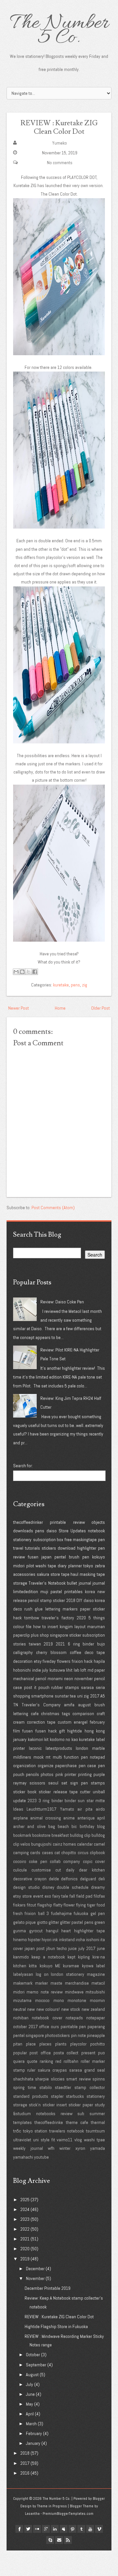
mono (59, 2000)
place (31, 2044)
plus (35, 1635)
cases (48, 1853)
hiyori (47, 1940)
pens (75, 985)
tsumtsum (95, 2131)
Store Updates (72, 1531)
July (29, 2384)
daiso (52, 1531)
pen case (88, 1766)
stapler (57, 2096)
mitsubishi (95, 1992)
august (84, 1705)
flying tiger (86, 1905)
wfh (51, 2148)
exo (48, 1896)
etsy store (22, 1896)
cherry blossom (51, 1652)
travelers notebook (67, 2131)
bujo (101, 1644)
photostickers (57, 2035)
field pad (84, 1896)
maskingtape (85, 1540)
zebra (100, 1566)
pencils (32, 1774)
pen (101, 1540)
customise (41, 1870)
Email (59, 2540)
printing (85, 1774)
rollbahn (71, 2061)
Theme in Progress (52, 2506)
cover (100, 1861)
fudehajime (61, 1913)
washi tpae (94, 2140)
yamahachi (23, 2157)
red (58, 2061)
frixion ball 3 (37, 1913)
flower (69, 1905)
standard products (31, 2096)
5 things (97, 1618)
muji (44, 1592)
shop (44, 1635)
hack (88, 1661)
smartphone (42, 1696)
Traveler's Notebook (47, 1583)
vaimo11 (65, 2140)
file (29, 1627)
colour (19, 1627)
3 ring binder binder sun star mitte (72, 1801)
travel (18, 1548)
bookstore (41, 1835)
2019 (48, 1644)
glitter (54, 1922)
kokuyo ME (50, 1966)
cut (58, 1870)
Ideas (18, 1809)
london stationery (68, 1974)
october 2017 (25, 2027)
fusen (33, 1557)
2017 (95, 1696)
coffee (76, 1652)
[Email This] (16, 972)
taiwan (35, 1644)
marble (98, 1748)
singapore (59, 1635)
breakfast (60, 1835)
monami (55, 1679)
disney (48, 1887)
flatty (58, 1905)
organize (46, 1766)
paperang (96, 2027)
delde (54, 1879)
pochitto (98, 2044)
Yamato (67, 1809)
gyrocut (36, 1931)
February (34, 2433)
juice (72, 1948)
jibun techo (57, 1948)
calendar (85, 1844)
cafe (35, 1714)
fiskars (19, 1905)
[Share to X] (29, 972)
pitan (18, 2044)
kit (46, 1739)
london (82, 1748)
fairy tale (60, 1896)
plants (61, 2044)
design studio (26, 1887)
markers (70, 1609)
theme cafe (77, 2122)
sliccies (58, 2079)
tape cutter (80, 1792)
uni (80, 1696)
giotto (42, 1922)
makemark (23, 1983)
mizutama (22, 2000)
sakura (43, 1574)
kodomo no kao (64, 1739)
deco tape (95, 1652)
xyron (80, 2148)
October (33, 2355)
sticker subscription (87, 1635)
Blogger (99, 2498)
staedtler (63, 2087)
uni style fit (44, 2140)
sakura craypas (52, 2070)
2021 (60, 1644)
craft (101, 1714)
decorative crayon (30, 1879)
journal (99, 1583)
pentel (60, 1557)
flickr (37, 2529)
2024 (25, 2209)
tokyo (88, 1566)
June (30, 2394)
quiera (19, 2061)
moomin (97, 2000)
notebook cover (47, 2018)
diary (62, 1566)
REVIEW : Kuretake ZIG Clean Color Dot (59, 127)
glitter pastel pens (77, 1922)
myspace (64, 2529)
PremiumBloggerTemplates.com (68, 2514)
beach (63, 1826)
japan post (35, 1948)
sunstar (62, 1696)
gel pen (98, 1913)
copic (88, 1861)
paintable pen (73, 2027)
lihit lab (73, 1670)
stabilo (46, 2087)
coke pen (38, 1861)
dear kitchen (92, 1870)
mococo (42, 2000)
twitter (28, 2529)
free (68, 1540)
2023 (32, 1801)
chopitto (69, 1853)
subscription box (48, 1540)
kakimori (36, 1739)
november (84, 1679)
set (64, 1783)
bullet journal (79, 1583)
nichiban (21, 2018)
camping (21, 1853)
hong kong (95, 1731)
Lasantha (32, 2514)
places (45, 2044)
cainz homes (64, 1844)
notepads (74, 2018)
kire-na (99, 1957)
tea (73, 1696)
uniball (99, 1792)
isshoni (93, 1940)
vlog (78, 2140)
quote (32, 2061)
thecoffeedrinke (49, 2122)
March (31, 2424)
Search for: (23, 1466)
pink (59, 1774)
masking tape (92, 1574)
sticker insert (55, 2105)
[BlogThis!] (22, 972)
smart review (78, 2079)
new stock (71, 2009)
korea (90, 1592)
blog (101, 1826)
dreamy (98, 1887)
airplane (20, 1818)
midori (19, 1566)
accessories (24, 1574)
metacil (98, 1983)
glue (39, 1609)
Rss (68, 2540)
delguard (88, 1879)
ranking (46, 2061)
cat (57, 1853)
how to (39, 1627)
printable (58, 1522)
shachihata (23, 2079)
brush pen (79, 1557)
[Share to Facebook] (35, 972)
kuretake (61, 985)
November (35, 2278)
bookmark (22, 1835)
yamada (98, 2148)
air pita (85, 1809)
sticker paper (81, 2105)
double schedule (73, 1887)
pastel (56, 1592)
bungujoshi (41, 1844)
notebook (96, 1531)
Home (60, 1008)
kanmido (21, 1957)
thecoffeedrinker (28, 1522)
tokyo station (35, 2131)
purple (99, 1774)
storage (20, 1583)
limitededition (26, 1592)
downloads (23, 1531)
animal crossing (45, 1818)
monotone (77, 2000)
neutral (20, 2009)
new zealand (93, 2009)
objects (98, 1522)
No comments (60, 163)
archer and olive (29, 1826)
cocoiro (20, 1861)
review (79, 1522)
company (72, 1861)
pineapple (96, 2035)
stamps (98, 1783)
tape (65, 1574)
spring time (25, 2087)
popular (20, 2053)
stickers (49, 1548)
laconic (35, 1748)
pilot (30, 1566)
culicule (20, 1870)
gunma (20, 1931)
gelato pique (24, 1922)
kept (71, 1957)
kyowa (88, 1966)
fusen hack (46, 1731)
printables (73, 1592)
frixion (77, 1661)
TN (16, 1705)
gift (62, 1731)
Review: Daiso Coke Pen (62, 1302)
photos (47, 1774)
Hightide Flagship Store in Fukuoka (56, 2326)
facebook (19, 2529)
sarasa (87, 1687)
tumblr (81, 2529)
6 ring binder (81, 1644)
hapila (99, 1661)
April (30, 2414)
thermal (98, 2122)
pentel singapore (29, 2035)
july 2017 (87, 1948)
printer (70, 1774)
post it (30, 1687)
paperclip (21, 1635)
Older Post (100, 1008)
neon (69, 1679)
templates (22, 2122)
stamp (46, 1600)
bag (52, 1826)
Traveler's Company (41, 1705)
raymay (20, 1783)
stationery (22, 1540)
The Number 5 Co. (59, 31)
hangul (52, 1931)
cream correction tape (34, 1722)
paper (85, 1609)
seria (100, 1687)
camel (99, 1844)
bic (74, 1826)
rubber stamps (65, 1687)
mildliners (22, 1757)
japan (46, 1557)
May (29, 2404)
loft (83, 1670)
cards (35, 1853)
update (20, 1801)
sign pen (79, 1783)
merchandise (77, 1983)
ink (55, 1940)
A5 (103, 1696)
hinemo (20, 1940)
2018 (71, 1600)
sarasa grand (82, 2070)
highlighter (87, 1548)
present (88, 2053)
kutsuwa (57, 1670)
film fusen (23, 1731)
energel (81, 1722)
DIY (79, 1600)
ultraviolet (22, 2140)
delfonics (69, 1879)
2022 (25, 2229)
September (36, 2365)
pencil (33, 1600)
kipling (84, 1957)
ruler (31, 2070)
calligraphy (23, 1652)
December (35, 2269)
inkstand (67, 1940)
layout (80, 1627)
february (97, 1722)
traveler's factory (58, 1618)
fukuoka (81, 1913)
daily (70, 1870)
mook (39, 1757)
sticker (59, 1600)
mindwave (74, 1992)
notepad (97, 1757)
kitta (33, 1966)
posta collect (66, 2053)
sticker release (53, 1792)
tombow (32, 1618)
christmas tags (56, 1714)
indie (37, 1670)
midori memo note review (38, 1992)
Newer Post (19, 1008)
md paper (96, 1670)
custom (65, 1722)
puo (101, 2053)
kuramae (71, 1966)
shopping (22, 1696)
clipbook (97, 1853)
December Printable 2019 (48, 2288)
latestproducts (59, 1748)
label (100, 1966)
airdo (100, 1809)
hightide (75, 1731)
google (46, 2529)
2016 (25, 2473)
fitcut (31, 1905)
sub (81, 2114)
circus (83, 1853)
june (101, 1948)
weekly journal (28, 2148)
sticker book (25, 1792)
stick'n (35, 2105)
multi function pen (70, 1757)
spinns (99, 2079)
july (45, 1670)
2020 (81, 1618)
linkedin (55, 2529)
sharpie (42, 2079)
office (44, 2027)
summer (97, 2114)
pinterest (72, 2529)
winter (65, 2148)
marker (41, 1983)
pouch (44, 1687)
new (31, 2009)
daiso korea (94, 1600)
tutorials (32, 1548)
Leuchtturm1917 (41, 1809)
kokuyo (98, 1557)
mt (48, 1757)
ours (55, 2027)
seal (101, 2070)
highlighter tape (89, 1931)
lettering (53, 1609)
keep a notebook (48, 1957)
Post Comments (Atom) (53, 1208)
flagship (45, 1905)
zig (85, 985)
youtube (41, 2157)
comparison (83, 1714)
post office (40, 2053)
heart (66, 1931)
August (32, 2375)
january (20, 1739)
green (100, 1922)
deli (102, 1879)
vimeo (99, 2529)
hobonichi (22, 1670)
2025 (25, 2200)
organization (24, 1766)
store (55, 1574)
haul (74, 1574)
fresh (18, 1913)
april (101, 1818)
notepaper (96, 2018)
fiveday (49, 1661)
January (33, 2443)
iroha (80, 1940)
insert (53, 1627)
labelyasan (23, 1974)
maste (56, 1983)
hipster (34, 1940)
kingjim (66, 1627)
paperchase (66, 1766)
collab (55, 1861)
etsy (38, 1661)
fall (72, 1896)
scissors (37, 1783)
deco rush (23, 1609)
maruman (96, 1627)
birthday (87, 1826)
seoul (53, 1783)
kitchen (20, 1966)
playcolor (78, 2044)
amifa (69, 1705)
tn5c (17, 2131)
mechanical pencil (30, 1679)
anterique (86, 1818)
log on (42, 1974)
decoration (23, 1661)
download (67, 1548)
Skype (50, 2540)
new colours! (48, 2009)
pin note (79, 2035)
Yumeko (59, 143)
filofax (99, 1896)
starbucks (75, 2096)
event (38, 1896)
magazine (96, 1974)
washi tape (46, 1566)
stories (20, 1644)
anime (69, 1818)
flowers (64, 1661)
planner (75, 1566)
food (101, 1905)
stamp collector (90, 2087)
